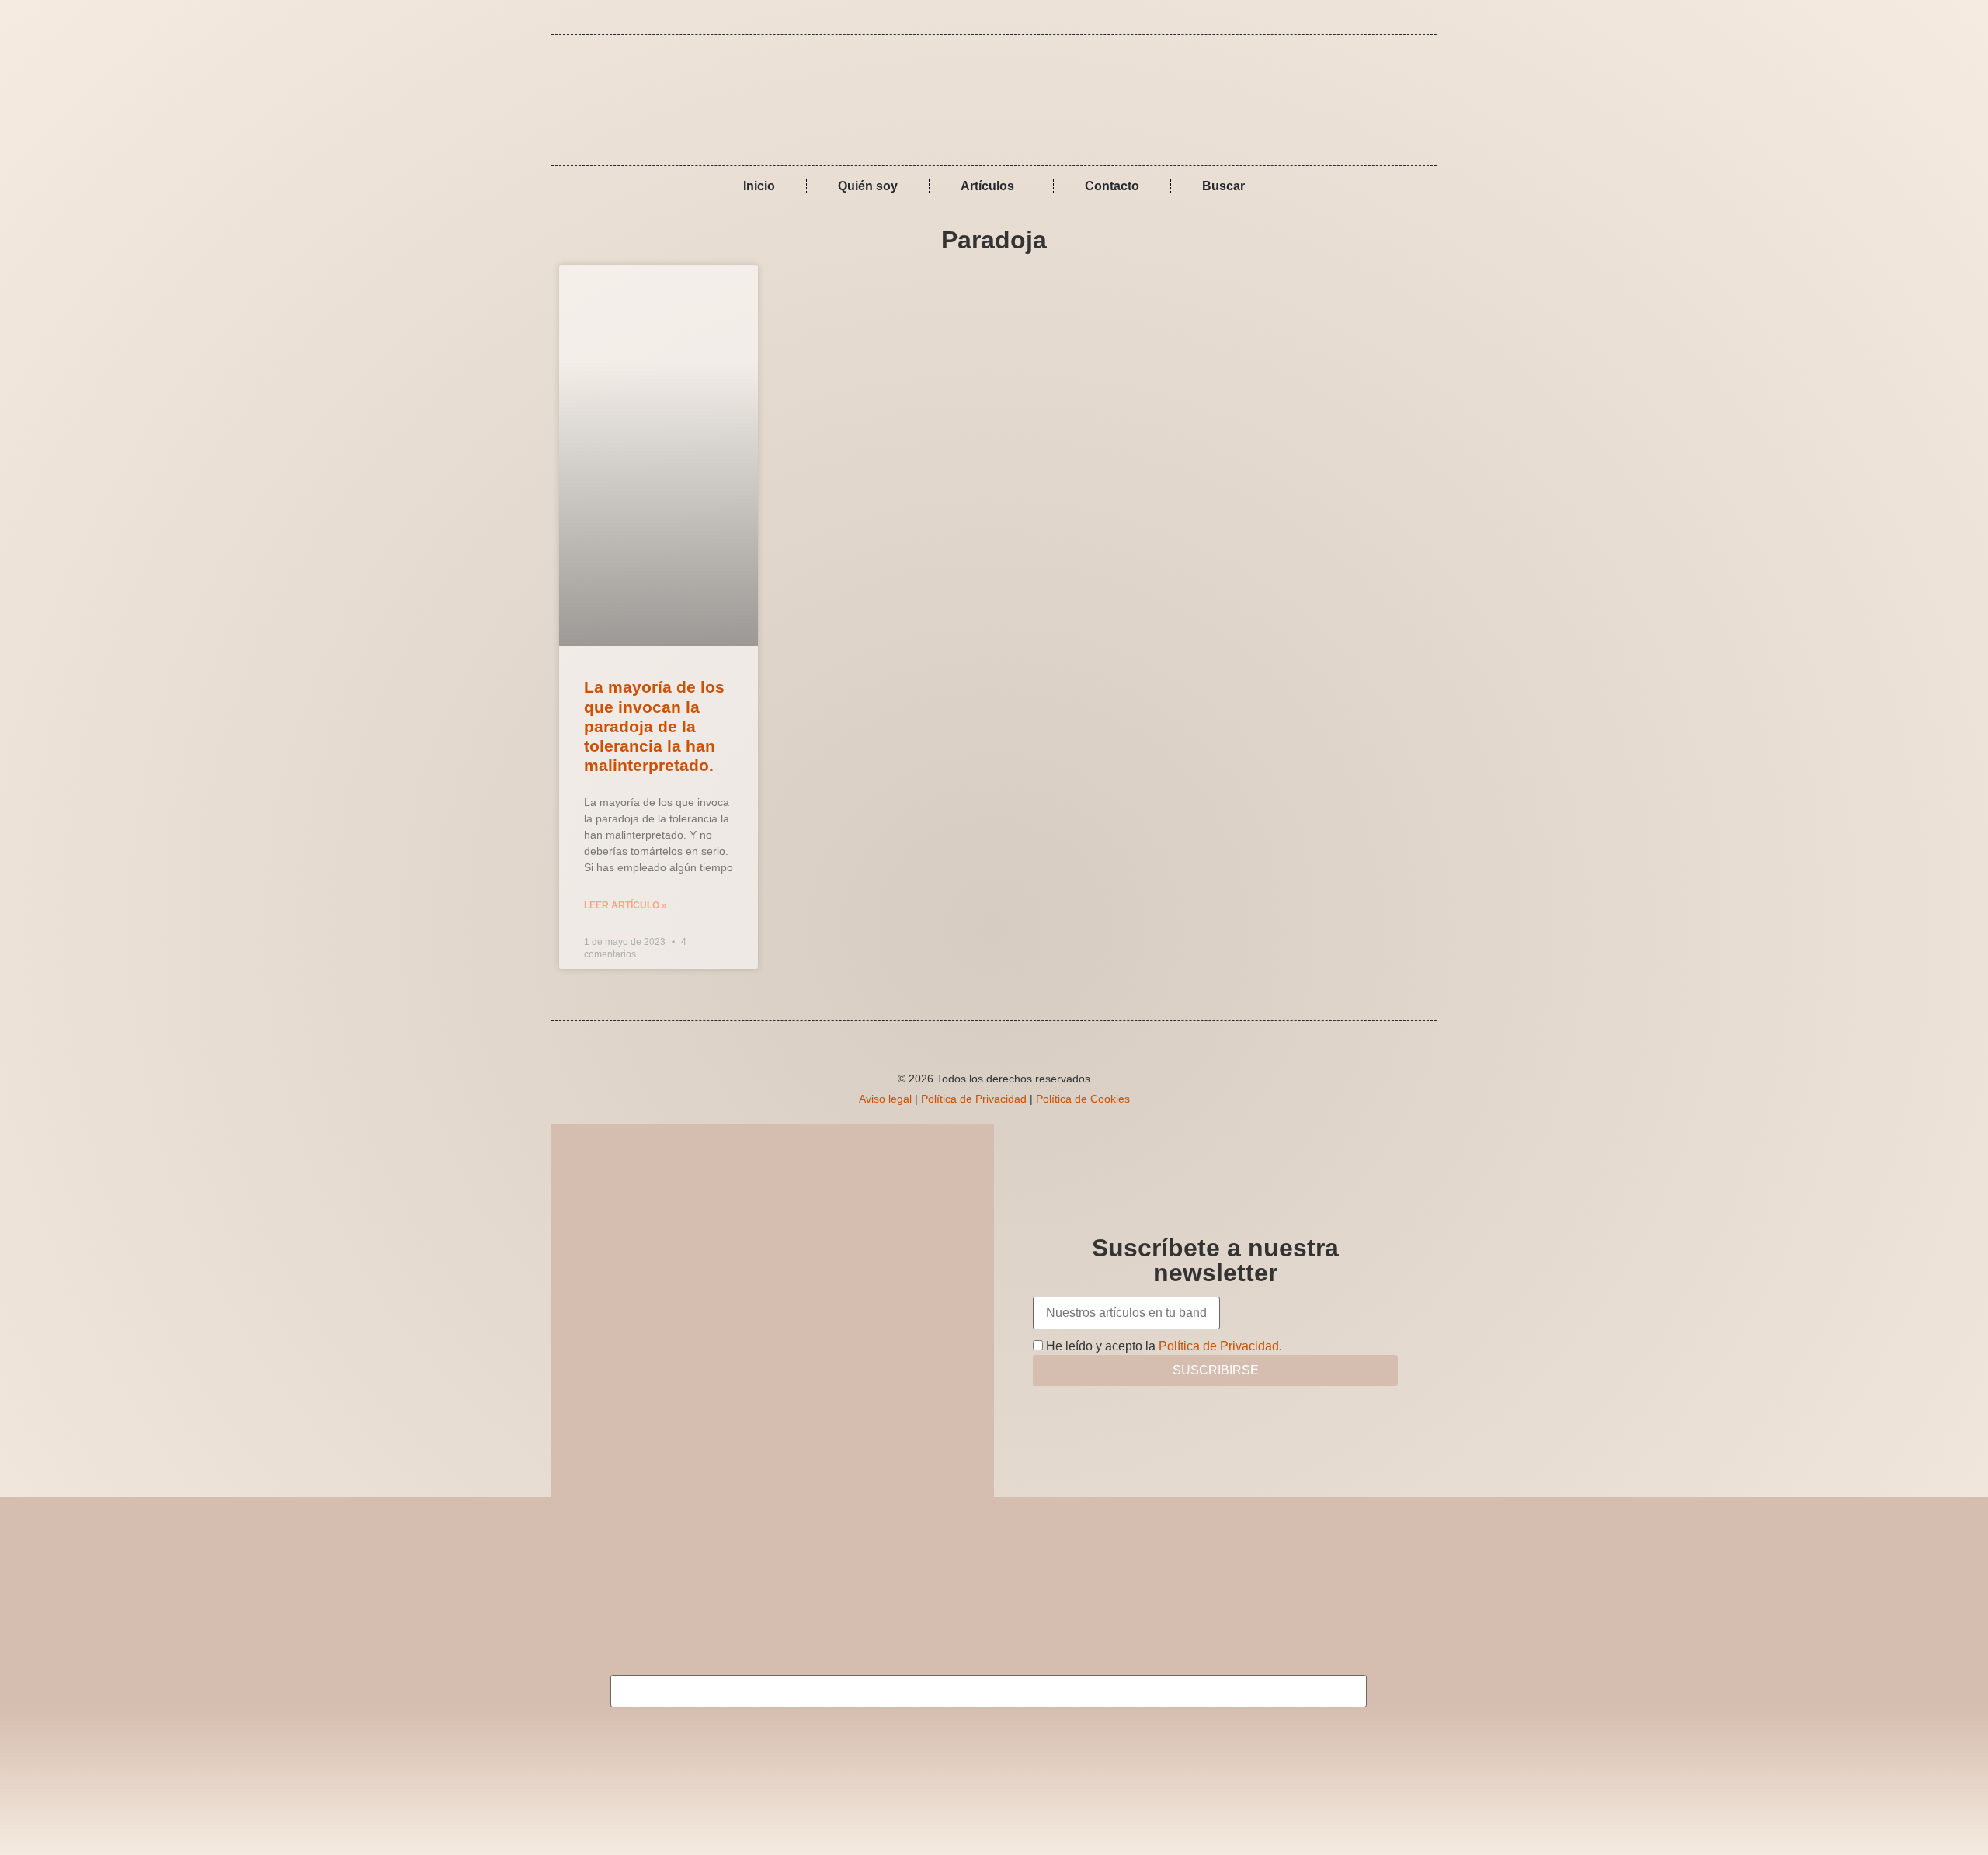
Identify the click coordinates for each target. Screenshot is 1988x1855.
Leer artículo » (626, 905)
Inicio (759, 186)
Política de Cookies (1083, 1099)
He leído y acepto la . (1163, 1346)
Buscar (1223, 186)
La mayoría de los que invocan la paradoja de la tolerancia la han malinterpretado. (654, 726)
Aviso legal (885, 1099)
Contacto (1112, 186)
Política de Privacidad (974, 1099)
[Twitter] (1420, 17)
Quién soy (868, 186)
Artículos (987, 186)
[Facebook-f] (1397, 17)
